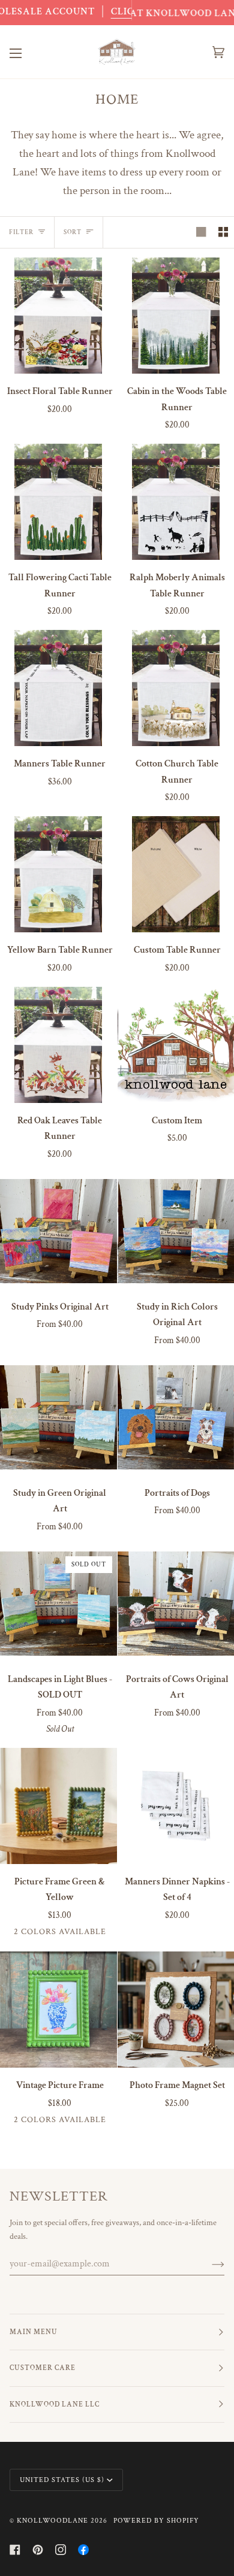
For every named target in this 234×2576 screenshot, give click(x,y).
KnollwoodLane (52, 2521)
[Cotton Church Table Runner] (176, 688)
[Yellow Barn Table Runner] (58, 875)
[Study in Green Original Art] (58, 1418)
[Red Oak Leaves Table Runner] (58, 1045)
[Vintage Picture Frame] (58, 2010)
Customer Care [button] (43, 2368)
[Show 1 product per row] (201, 232)
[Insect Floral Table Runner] (58, 316)
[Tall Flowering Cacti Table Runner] (58, 502)
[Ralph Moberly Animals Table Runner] (176, 502)
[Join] (208, 2264)
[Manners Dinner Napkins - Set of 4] (175, 1806)
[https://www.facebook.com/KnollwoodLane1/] (83, 2550)
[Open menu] (28, 52)
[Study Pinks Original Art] (58, 1231)
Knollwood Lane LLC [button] (55, 2404)
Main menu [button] (34, 2332)
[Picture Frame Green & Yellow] (58, 1806)
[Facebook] (15, 2550)
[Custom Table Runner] (176, 875)
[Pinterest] (38, 2550)
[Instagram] (61, 2550)
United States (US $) (62, 2480)
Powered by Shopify (156, 2521)
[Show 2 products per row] (223, 232)
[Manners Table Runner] (58, 688)
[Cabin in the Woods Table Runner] (176, 316)
